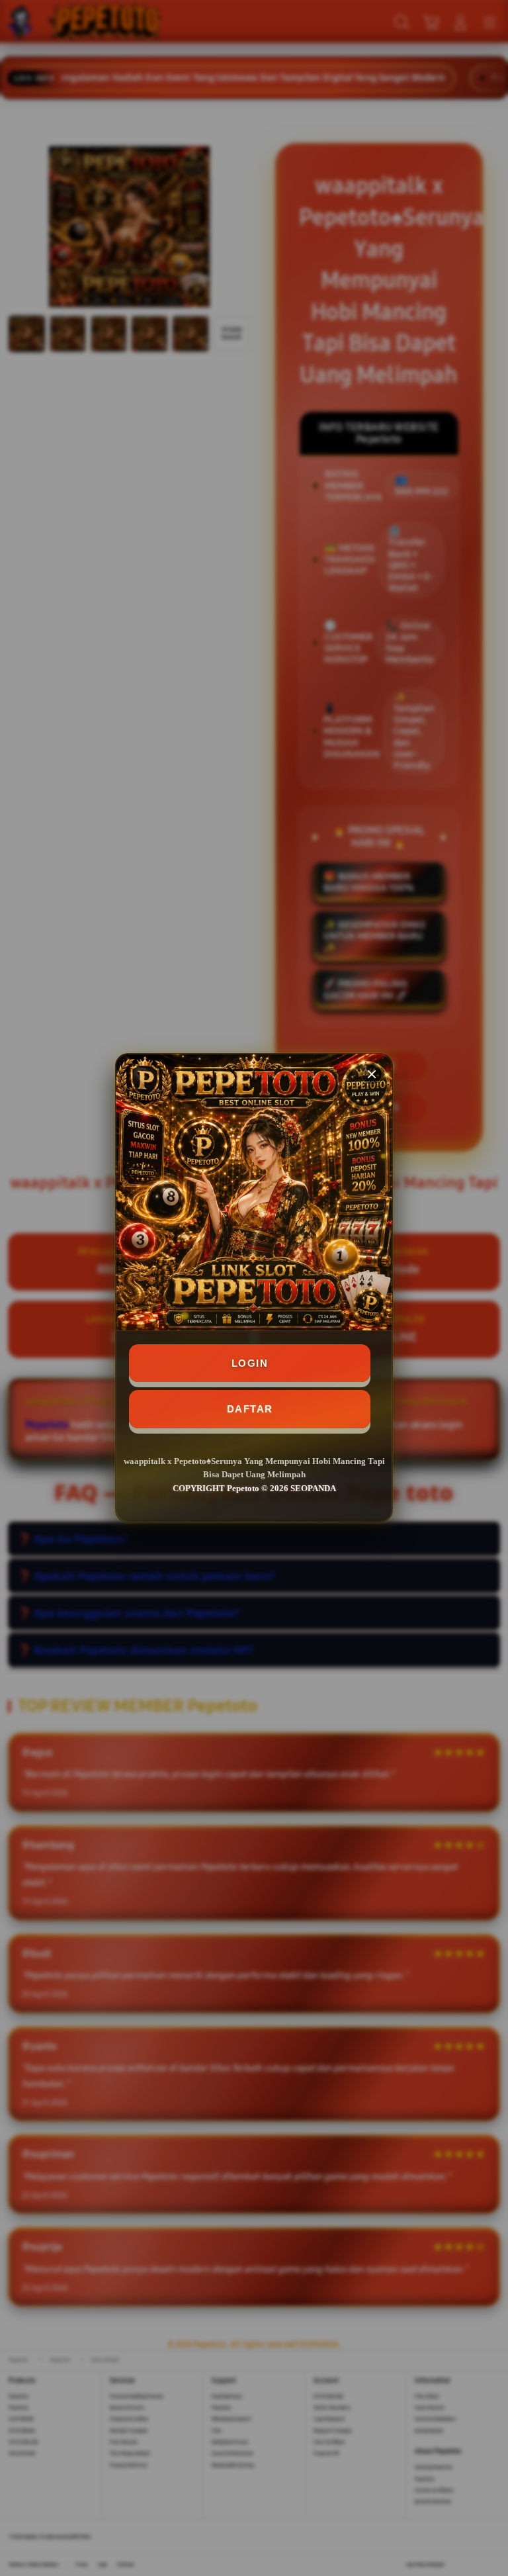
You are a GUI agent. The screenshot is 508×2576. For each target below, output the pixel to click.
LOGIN (250, 1363)
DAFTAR (250, 1409)
